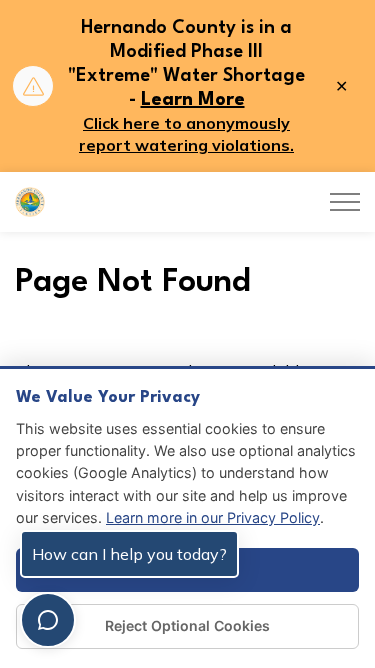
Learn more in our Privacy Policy (213, 517)
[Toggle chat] (48, 620)
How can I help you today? (129, 554)
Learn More (193, 100)
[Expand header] (345, 202)
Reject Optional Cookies (187, 625)
